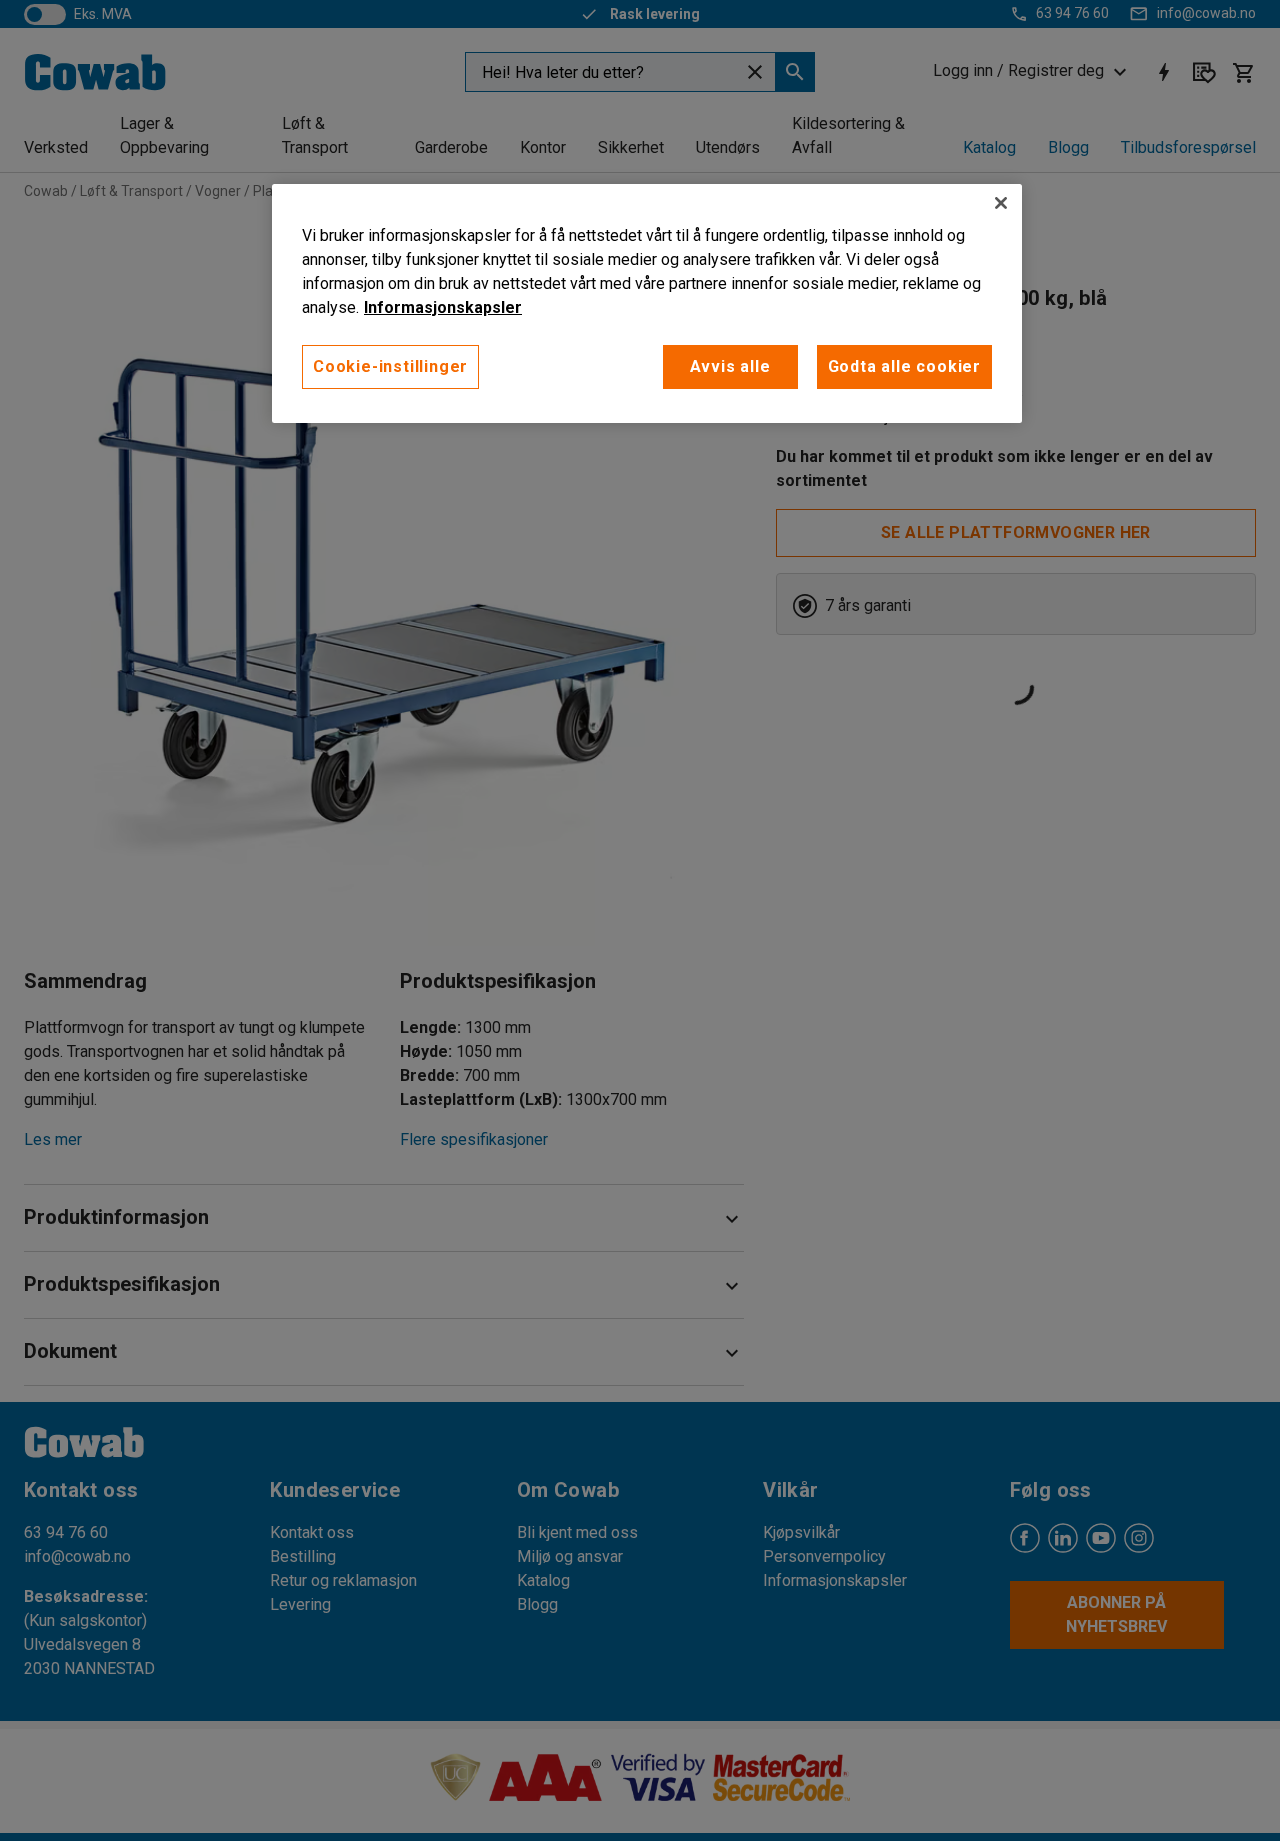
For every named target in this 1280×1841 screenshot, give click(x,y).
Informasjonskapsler (443, 307)
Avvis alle (730, 366)
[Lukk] (1001, 203)
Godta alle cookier (904, 366)
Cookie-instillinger (390, 366)
